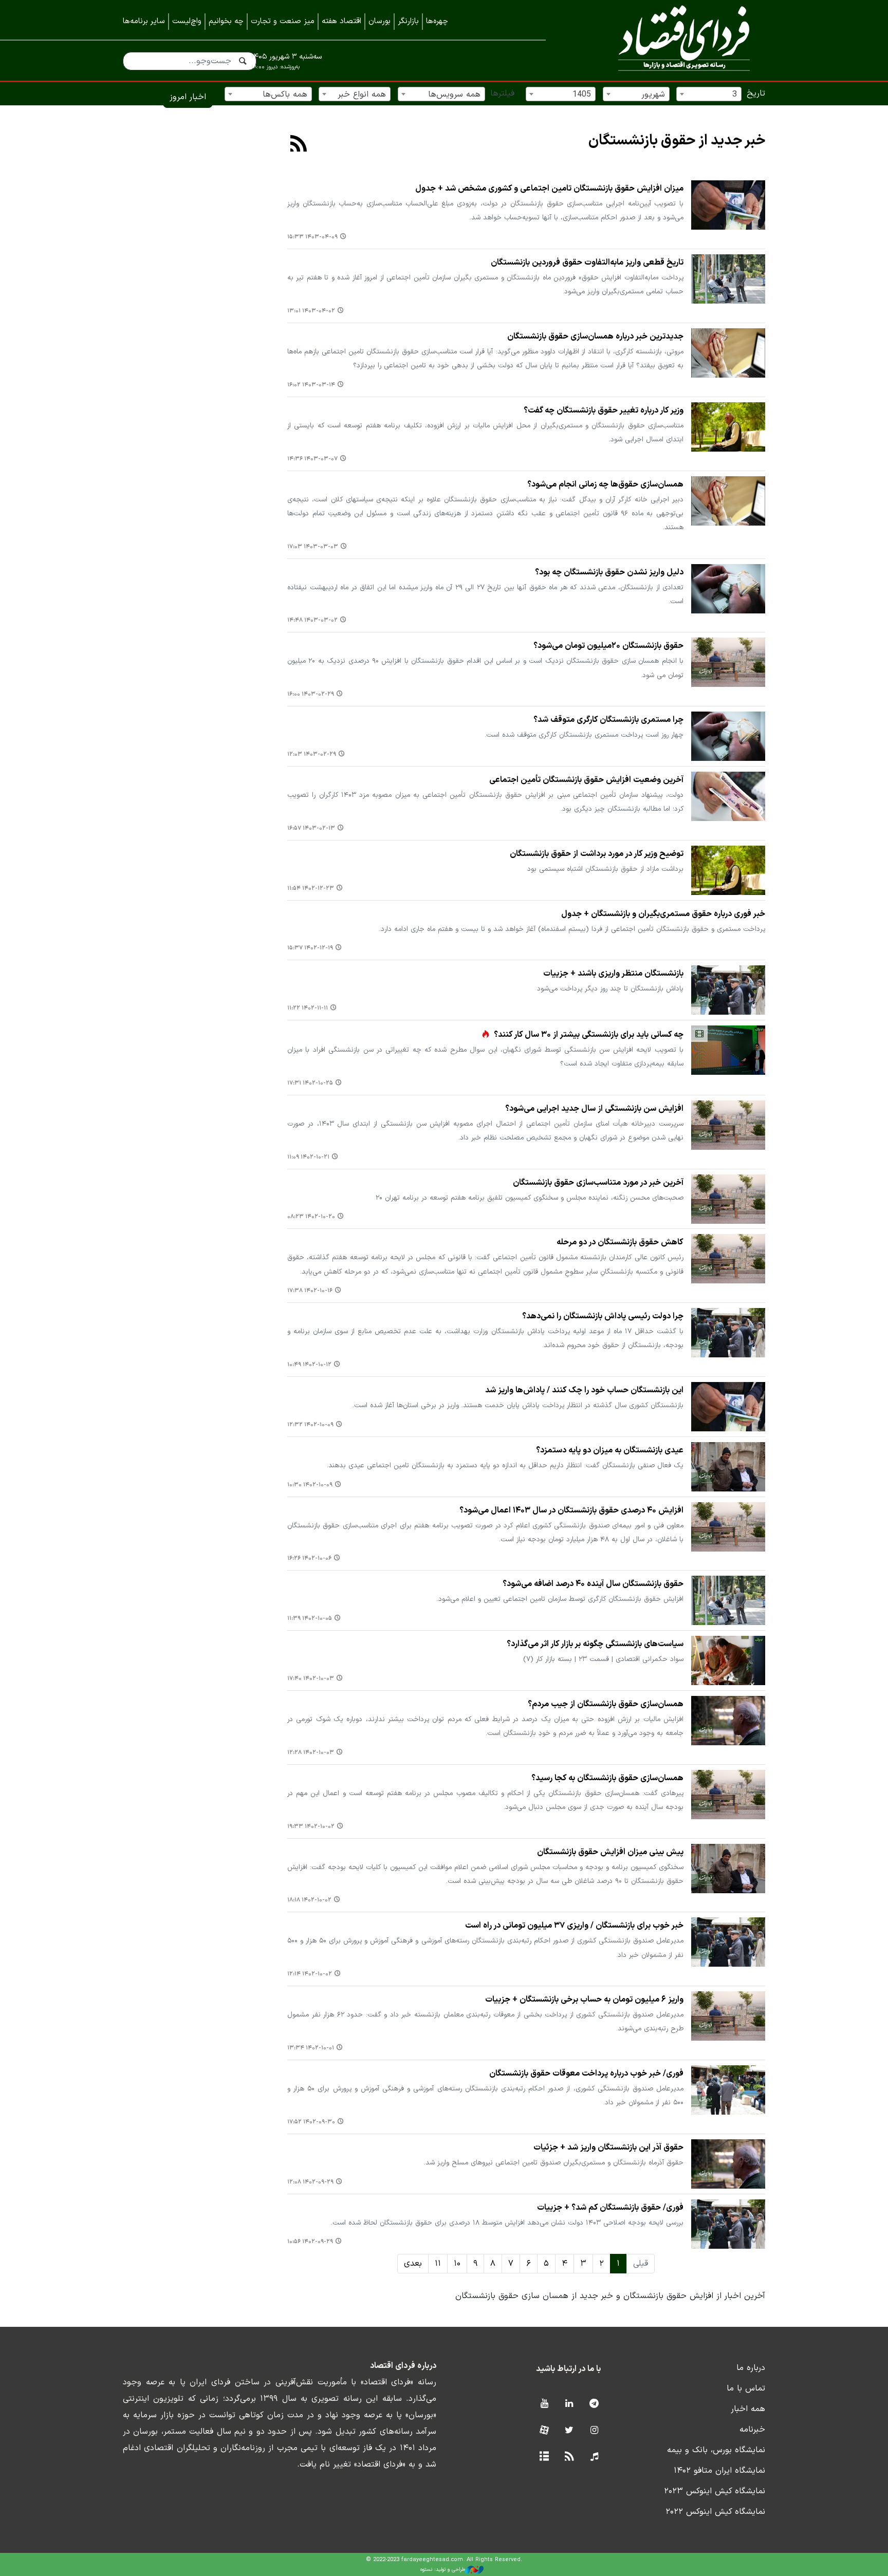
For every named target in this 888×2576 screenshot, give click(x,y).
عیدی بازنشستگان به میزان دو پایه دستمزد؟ (610, 1450)
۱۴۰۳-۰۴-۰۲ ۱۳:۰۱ (311, 311)
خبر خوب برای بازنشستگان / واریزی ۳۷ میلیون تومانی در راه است (574, 1926)
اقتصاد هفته (341, 21)
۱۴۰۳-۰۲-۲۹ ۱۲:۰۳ (312, 754)
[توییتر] (569, 2431)
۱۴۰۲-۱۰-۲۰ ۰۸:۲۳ (311, 1217)
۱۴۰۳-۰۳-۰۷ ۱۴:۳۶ (312, 459)
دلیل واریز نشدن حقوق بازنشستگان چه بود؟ (609, 572)
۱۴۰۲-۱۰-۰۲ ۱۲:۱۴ (310, 1974)
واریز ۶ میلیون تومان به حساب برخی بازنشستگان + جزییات (584, 2000)
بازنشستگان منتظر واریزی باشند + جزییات (613, 974)
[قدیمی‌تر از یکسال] (728, 205)
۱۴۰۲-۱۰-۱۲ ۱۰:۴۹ (309, 1365)
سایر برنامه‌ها (144, 21)
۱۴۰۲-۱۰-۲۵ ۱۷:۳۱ (310, 1083)
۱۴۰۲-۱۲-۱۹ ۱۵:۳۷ (310, 948)
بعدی (413, 2264)
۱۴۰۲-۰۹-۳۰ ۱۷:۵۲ (311, 2122)
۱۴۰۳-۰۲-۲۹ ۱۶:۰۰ (311, 694)
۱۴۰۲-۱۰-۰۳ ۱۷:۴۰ (311, 1679)
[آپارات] (544, 2431)
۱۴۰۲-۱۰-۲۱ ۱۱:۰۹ (308, 1157)
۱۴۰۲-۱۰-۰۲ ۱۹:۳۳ (311, 1827)
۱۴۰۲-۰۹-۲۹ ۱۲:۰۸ (310, 2182)
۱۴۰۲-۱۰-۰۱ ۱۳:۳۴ (311, 2048)
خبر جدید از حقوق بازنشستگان (677, 141)
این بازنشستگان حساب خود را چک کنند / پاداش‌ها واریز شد (584, 1390)
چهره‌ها (437, 21)
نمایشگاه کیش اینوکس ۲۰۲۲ (715, 2512)
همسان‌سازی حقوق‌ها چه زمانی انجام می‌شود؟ (605, 484)
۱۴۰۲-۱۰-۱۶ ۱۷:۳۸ (310, 1291)
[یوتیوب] (544, 2404)
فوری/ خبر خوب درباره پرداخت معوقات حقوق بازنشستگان (586, 2074)
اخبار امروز (188, 97)
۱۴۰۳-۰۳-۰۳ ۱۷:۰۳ (313, 547)
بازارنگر (408, 21)
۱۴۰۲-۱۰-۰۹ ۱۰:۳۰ (310, 1485)
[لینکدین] (569, 2404)
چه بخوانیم (226, 21)
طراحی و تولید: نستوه (443, 2570)
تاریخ (756, 94)
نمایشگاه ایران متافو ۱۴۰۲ (719, 2471)
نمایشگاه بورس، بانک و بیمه (716, 2450)
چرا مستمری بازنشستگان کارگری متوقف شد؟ (608, 720)
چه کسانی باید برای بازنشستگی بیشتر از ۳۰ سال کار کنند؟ (589, 1035)
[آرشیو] (544, 2457)
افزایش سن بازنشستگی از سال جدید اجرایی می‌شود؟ (594, 1109)
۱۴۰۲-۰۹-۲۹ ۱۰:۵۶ (310, 2242)
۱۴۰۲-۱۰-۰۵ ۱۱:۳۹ (310, 1619)
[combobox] (709, 94)
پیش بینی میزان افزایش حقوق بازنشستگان (610, 1852)
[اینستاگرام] (594, 2431)
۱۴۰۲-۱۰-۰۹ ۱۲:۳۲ (310, 1425)
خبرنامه (752, 2430)
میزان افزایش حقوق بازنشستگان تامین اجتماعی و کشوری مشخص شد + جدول (549, 189)
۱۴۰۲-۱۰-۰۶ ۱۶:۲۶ (309, 1558)
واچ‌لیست (187, 21)
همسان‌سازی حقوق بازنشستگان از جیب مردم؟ (606, 1704)
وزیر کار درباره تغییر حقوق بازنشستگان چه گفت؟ (604, 410)
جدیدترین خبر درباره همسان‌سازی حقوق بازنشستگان (595, 337)
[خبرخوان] (569, 2457)
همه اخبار (748, 2409)
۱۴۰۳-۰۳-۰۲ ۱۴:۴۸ (312, 620)
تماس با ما (746, 2388)
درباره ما (751, 2368)
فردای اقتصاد (670, 40)
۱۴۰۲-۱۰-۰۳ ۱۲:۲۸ (311, 1753)
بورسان (380, 21)
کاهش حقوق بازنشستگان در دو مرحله (620, 1242)
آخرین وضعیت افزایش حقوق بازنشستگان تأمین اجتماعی (586, 780)
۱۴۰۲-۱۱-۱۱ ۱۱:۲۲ (308, 1008)
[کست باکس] (594, 2457)
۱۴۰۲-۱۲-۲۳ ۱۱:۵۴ (311, 889)
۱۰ (457, 2264)
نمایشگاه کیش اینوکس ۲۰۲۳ (715, 2491)
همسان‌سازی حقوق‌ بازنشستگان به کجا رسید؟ (607, 1778)
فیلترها (502, 94)
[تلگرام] (594, 2404)
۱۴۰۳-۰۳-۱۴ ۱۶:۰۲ (311, 385)
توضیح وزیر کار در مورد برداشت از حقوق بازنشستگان (597, 854)
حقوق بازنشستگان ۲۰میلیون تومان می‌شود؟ (608, 646)
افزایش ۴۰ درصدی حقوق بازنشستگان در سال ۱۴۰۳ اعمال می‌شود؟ (571, 1510)
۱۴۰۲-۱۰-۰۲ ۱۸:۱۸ (309, 1900)
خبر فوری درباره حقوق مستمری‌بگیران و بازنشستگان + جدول (663, 914)
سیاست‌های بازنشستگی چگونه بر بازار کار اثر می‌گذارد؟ (595, 1644)
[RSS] (299, 145)
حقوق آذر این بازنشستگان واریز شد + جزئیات (608, 2148)
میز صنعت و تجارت (283, 21)
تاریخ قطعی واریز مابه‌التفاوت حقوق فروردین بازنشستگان (587, 263)
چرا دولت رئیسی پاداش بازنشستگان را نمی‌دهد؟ (603, 1316)
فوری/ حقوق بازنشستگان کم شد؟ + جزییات (610, 2208)
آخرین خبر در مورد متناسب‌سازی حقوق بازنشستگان (598, 1183)
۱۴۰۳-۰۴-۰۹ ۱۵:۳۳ (312, 237)
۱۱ (438, 2264)
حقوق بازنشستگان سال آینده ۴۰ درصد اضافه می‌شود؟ (593, 1584)
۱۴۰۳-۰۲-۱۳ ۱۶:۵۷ (311, 828)
